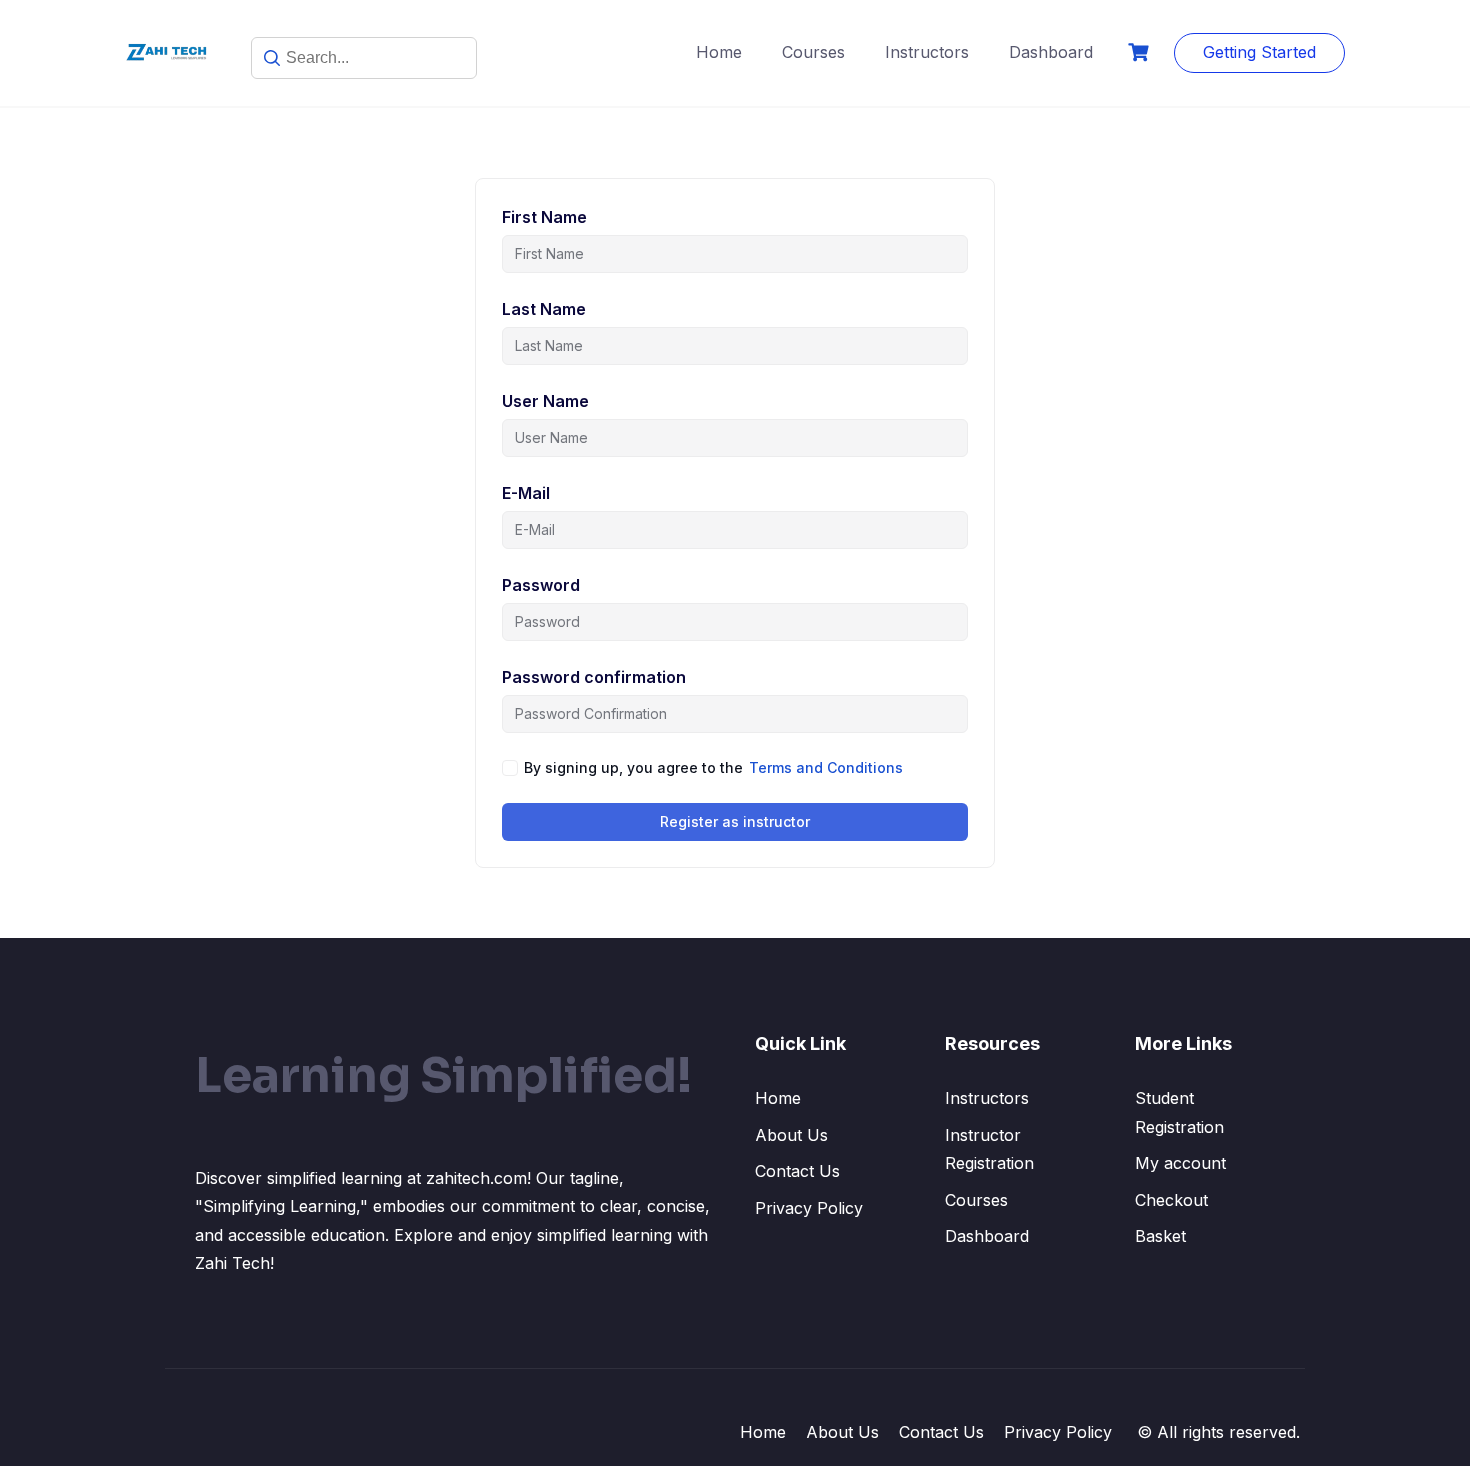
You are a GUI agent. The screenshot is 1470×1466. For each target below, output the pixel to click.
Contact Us (797, 1171)
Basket (1160, 1236)
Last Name (544, 309)
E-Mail (526, 493)
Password (541, 585)
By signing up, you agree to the (713, 767)
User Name (545, 401)
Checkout (1171, 1200)
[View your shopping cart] (1141, 52)
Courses (813, 52)
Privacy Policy (809, 1208)
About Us (791, 1135)
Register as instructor (735, 821)
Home (719, 52)
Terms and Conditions (826, 767)
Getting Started (1259, 52)
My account (1180, 1163)
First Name (544, 217)
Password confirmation (594, 677)
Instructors (927, 52)
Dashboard (1051, 52)
